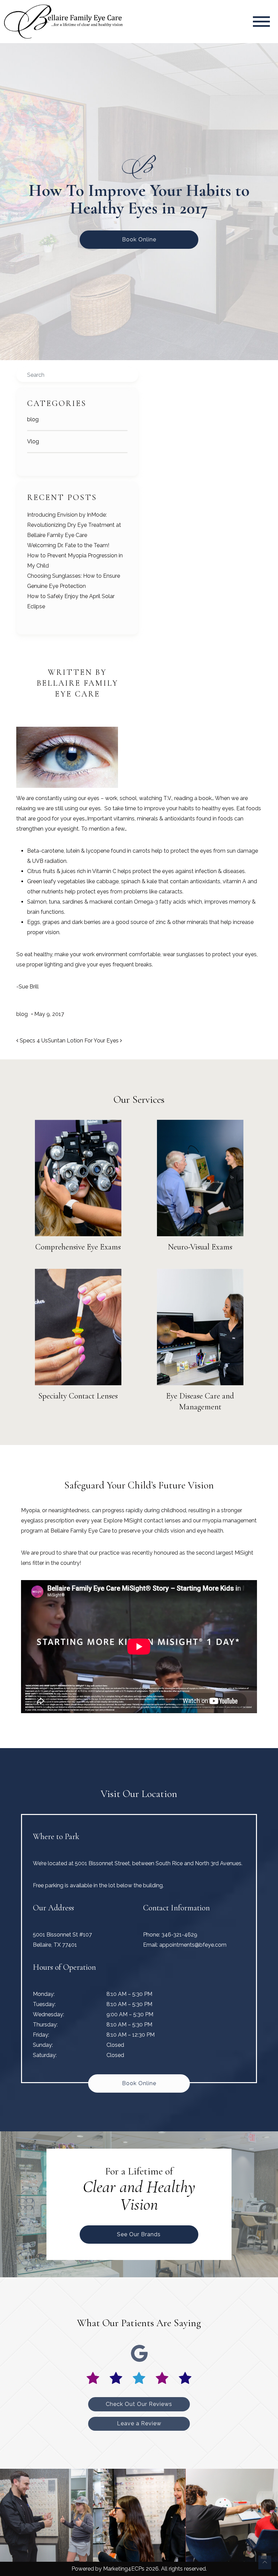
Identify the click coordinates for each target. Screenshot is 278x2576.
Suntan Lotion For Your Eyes (84, 1041)
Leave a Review (139, 2423)
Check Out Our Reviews (139, 2404)
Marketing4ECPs (124, 2569)
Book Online (139, 239)
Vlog (33, 441)
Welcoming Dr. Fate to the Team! (68, 545)
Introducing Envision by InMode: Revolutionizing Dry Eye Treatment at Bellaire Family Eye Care (74, 525)
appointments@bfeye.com (193, 1945)
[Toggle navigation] (261, 22)
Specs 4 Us (33, 1041)
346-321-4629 (179, 1935)
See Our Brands (139, 2234)
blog (33, 419)
